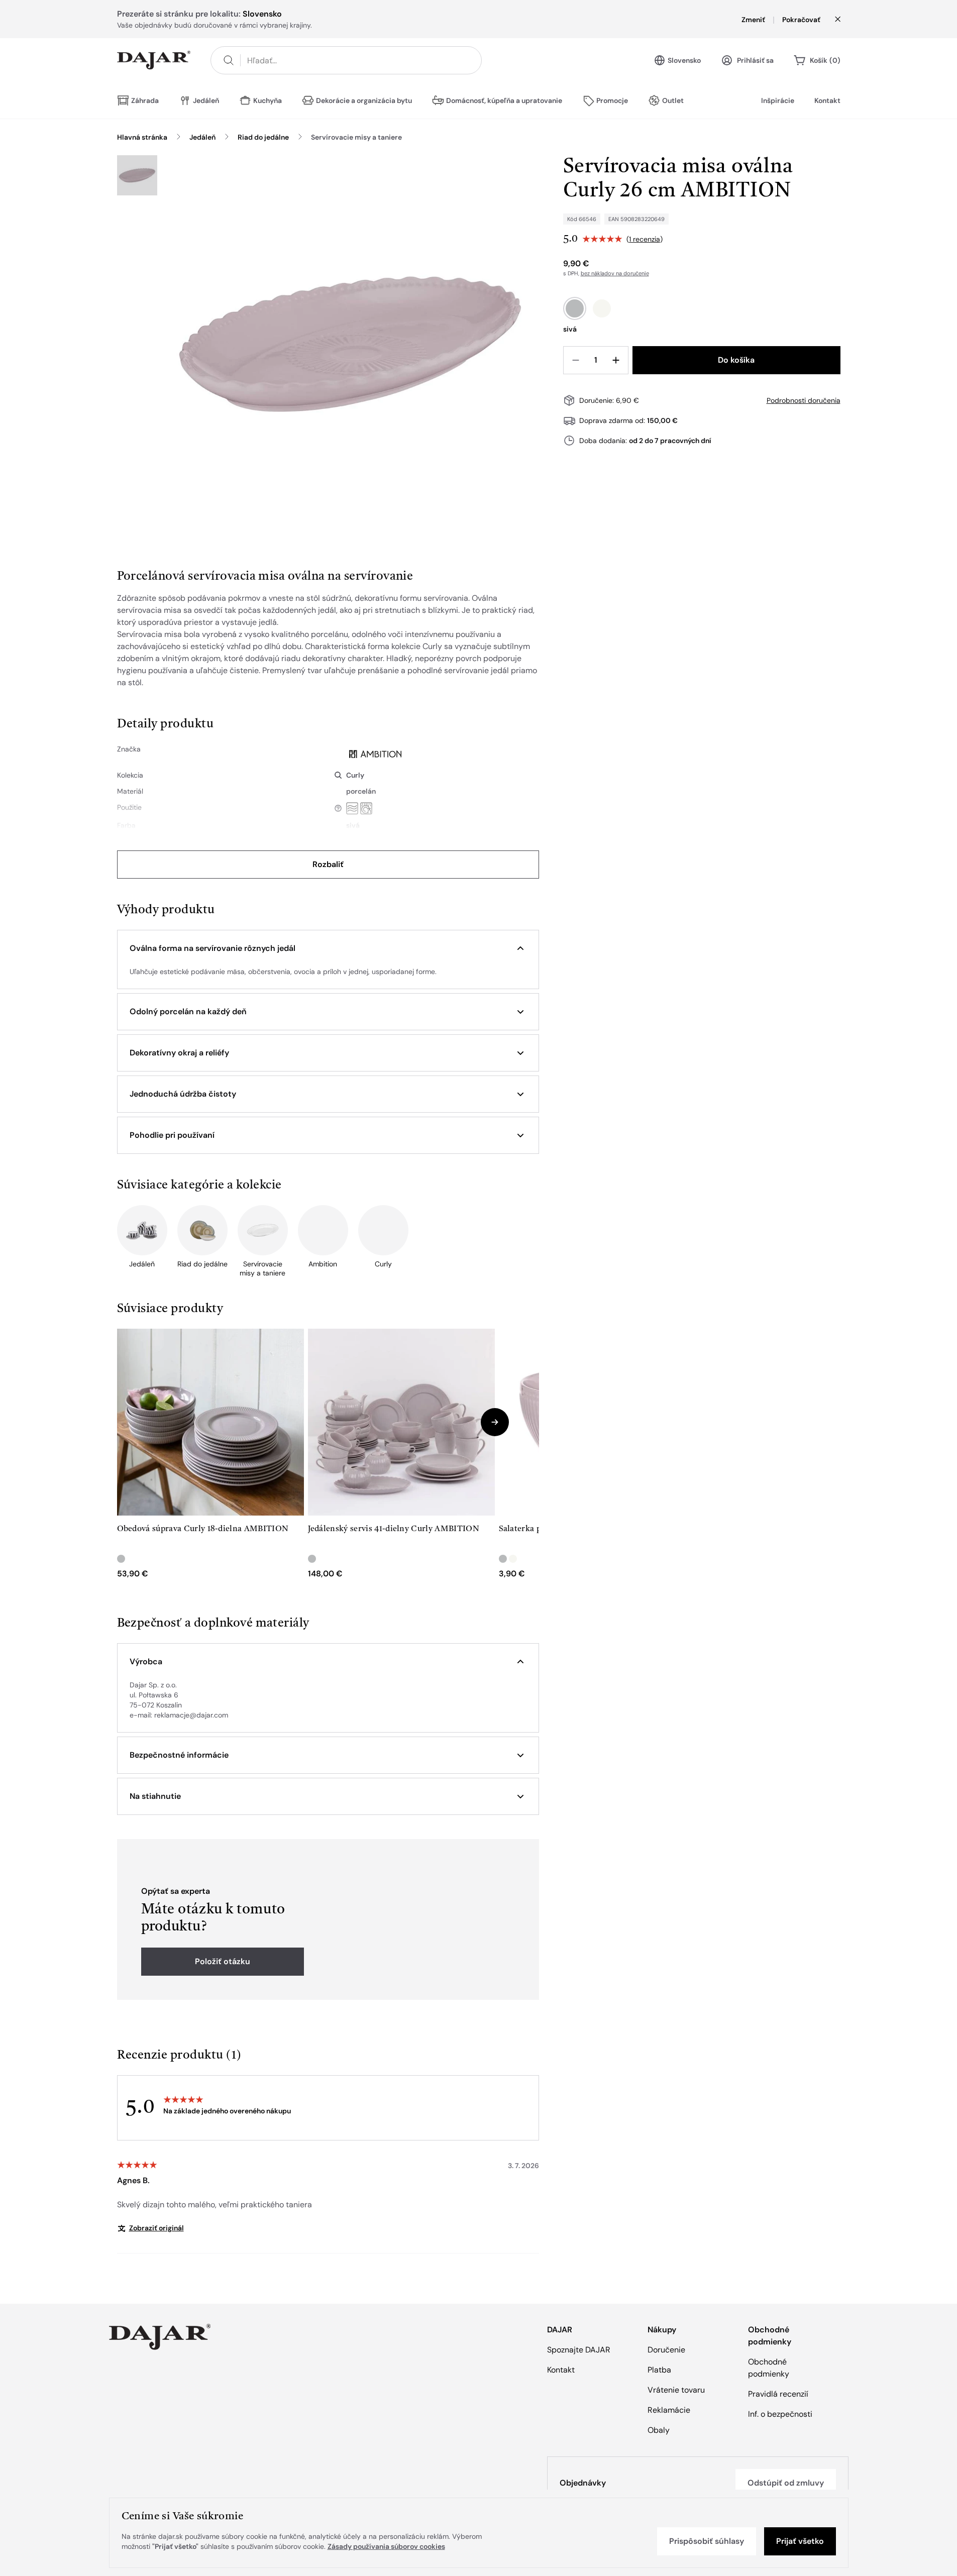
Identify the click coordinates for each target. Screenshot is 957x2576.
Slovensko (684, 60)
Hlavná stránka (142, 137)
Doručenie (666, 2350)
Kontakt (827, 100)
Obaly (659, 2430)
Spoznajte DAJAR (579, 2350)
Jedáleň (202, 137)
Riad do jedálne (263, 137)
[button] (328, 948)
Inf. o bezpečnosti (780, 2414)
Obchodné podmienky (769, 2368)
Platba (659, 2370)
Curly (355, 775)
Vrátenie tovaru (676, 2390)
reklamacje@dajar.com (191, 1715)
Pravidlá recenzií (778, 2394)
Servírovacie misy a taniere (356, 137)
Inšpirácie (778, 100)
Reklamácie (669, 2410)
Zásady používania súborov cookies (386, 2546)
